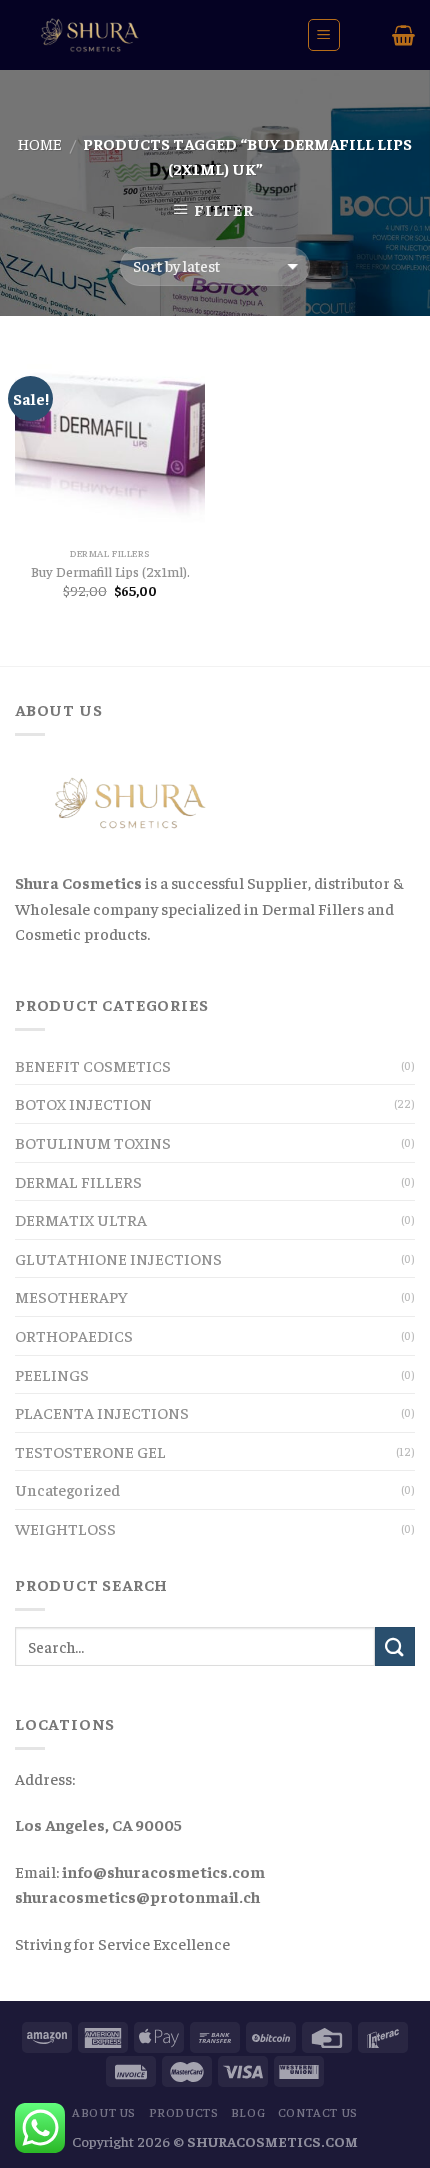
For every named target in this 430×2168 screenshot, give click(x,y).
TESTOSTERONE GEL (90, 1451)
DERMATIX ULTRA (81, 1219)
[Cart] (403, 35)
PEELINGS (52, 1374)
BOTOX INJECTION (83, 1103)
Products (184, 2112)
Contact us (318, 2112)
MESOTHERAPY (71, 1296)
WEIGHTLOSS (65, 1528)
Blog (248, 2112)
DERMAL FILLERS (78, 1181)
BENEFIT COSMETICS (93, 1065)
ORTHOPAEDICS (74, 1335)
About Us (104, 2112)
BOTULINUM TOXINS (93, 1142)
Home (40, 143)
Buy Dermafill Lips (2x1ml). (110, 571)
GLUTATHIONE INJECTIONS (118, 1258)
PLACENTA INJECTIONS (102, 1412)
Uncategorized (67, 1489)
